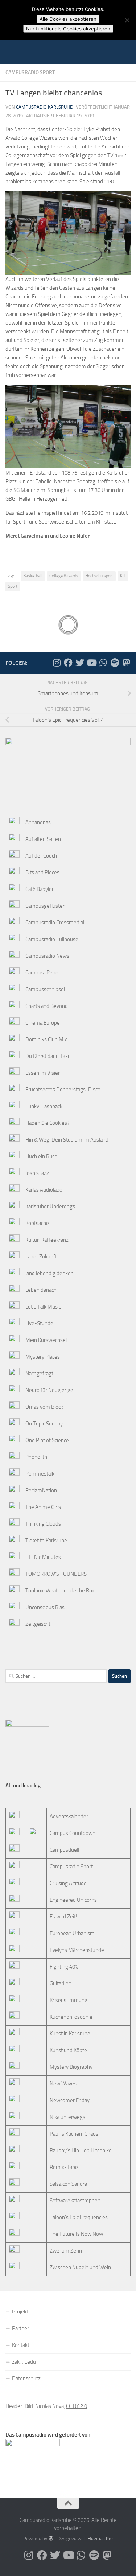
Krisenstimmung (69, 2000)
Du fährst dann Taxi (47, 1056)
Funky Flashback (44, 1106)
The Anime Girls (43, 1507)
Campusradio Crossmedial (55, 923)
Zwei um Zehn (66, 2251)
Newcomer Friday (70, 2100)
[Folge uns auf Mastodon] (126, 663)
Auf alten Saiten (43, 839)
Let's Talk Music (43, 1307)
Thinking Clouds (43, 1524)
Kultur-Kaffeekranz (47, 1240)
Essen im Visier (43, 1073)
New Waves (63, 2084)
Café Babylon (40, 889)
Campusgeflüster (45, 906)
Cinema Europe (43, 1023)
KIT (123, 576)
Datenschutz (26, 2378)
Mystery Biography (71, 2067)
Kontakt (21, 2345)
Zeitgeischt (38, 1624)
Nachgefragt (39, 1374)
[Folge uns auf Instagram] (57, 663)
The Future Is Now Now (76, 2234)
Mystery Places (43, 1357)
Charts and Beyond (47, 1006)
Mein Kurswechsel (46, 1340)
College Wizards (64, 576)
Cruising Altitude (68, 1883)
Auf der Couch (41, 856)
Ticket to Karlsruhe (46, 1541)
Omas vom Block (44, 1407)
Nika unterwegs (67, 2117)
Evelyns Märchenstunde (77, 1950)
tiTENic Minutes (43, 1557)
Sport (13, 586)
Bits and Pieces (42, 872)
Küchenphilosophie (71, 2017)
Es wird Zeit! (63, 1917)
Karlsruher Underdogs (50, 1206)
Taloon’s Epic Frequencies (79, 2217)
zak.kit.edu (24, 2362)
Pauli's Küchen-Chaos (74, 2134)
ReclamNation (41, 1490)
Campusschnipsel (45, 989)
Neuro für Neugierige (49, 1390)
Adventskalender (69, 1816)
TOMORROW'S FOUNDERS (56, 1574)
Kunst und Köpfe (68, 2050)
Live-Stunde (39, 1323)
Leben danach (41, 1290)
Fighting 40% (64, 1967)
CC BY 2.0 (77, 2406)
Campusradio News (47, 956)
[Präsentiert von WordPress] (51, 2538)
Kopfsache (37, 1223)
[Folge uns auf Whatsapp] (103, 663)
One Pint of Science (47, 1440)
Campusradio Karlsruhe (44, 107)
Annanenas (38, 822)
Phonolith (36, 1457)
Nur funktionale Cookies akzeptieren (68, 29)
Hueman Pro (100, 2538)
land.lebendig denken (50, 1273)
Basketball (33, 576)
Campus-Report (44, 973)
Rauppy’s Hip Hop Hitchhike (81, 2150)
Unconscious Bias (45, 1607)
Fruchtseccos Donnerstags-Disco (63, 1090)
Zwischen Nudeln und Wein (80, 2267)
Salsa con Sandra (68, 2184)
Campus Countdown (73, 1833)
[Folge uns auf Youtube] (91, 663)
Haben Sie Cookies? (48, 1123)
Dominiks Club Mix (46, 1039)
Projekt (20, 2312)
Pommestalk (40, 1474)
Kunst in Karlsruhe (70, 2034)
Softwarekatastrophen (75, 2201)
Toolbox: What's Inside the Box (60, 1591)
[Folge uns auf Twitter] (80, 663)
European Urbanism (72, 1933)
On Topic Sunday (44, 1424)
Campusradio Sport (30, 72)
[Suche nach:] (56, 1676)
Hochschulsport (99, 576)
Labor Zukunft (41, 1257)
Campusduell (64, 1850)
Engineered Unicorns (73, 1900)
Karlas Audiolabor (45, 1190)
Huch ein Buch (41, 1156)
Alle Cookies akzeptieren (68, 19)
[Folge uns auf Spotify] (115, 663)
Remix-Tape (64, 2167)
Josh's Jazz (37, 1173)
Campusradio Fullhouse (52, 939)
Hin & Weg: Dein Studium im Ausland (67, 1140)
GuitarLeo (61, 1983)
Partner (20, 2328)
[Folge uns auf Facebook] (68, 663)
